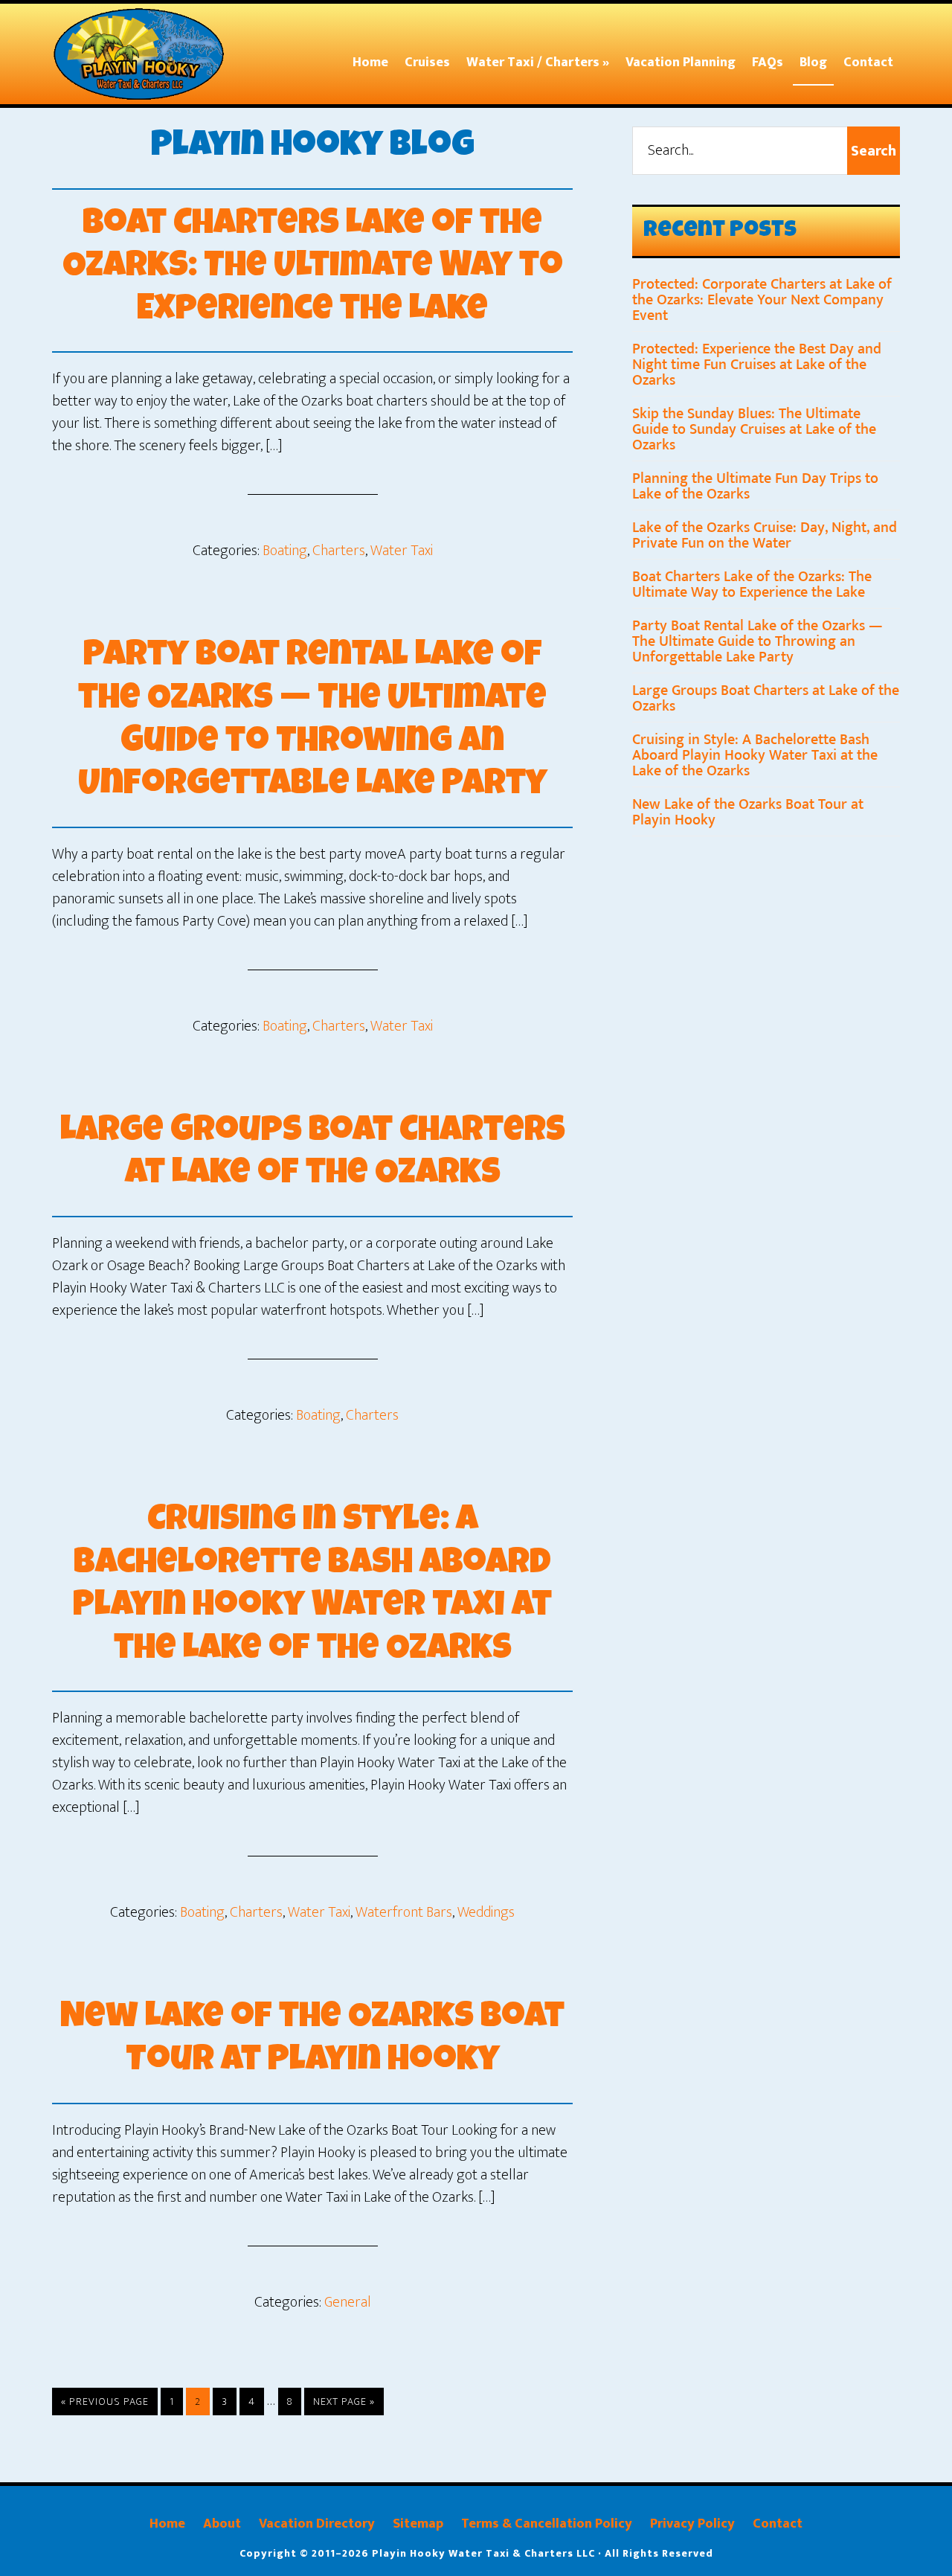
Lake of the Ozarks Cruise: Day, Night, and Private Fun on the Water (765, 535)
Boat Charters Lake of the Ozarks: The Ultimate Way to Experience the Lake (313, 268)
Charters (339, 551)
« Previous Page (105, 2404)
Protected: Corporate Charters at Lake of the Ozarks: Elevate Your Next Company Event (762, 300)
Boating (285, 551)
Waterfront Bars (404, 1912)
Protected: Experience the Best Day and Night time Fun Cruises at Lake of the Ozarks (757, 365)
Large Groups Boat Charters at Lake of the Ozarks (766, 698)
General (348, 2302)
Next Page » (344, 2404)
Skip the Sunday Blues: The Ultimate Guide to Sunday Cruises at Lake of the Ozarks (754, 429)
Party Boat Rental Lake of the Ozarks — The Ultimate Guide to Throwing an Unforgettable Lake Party (758, 641)
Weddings (486, 1912)
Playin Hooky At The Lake (145, 54)
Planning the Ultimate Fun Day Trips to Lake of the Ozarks (755, 486)
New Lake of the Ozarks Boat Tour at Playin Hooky (748, 812)
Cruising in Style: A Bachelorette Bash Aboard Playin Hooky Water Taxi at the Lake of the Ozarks (755, 755)
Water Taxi (402, 551)
